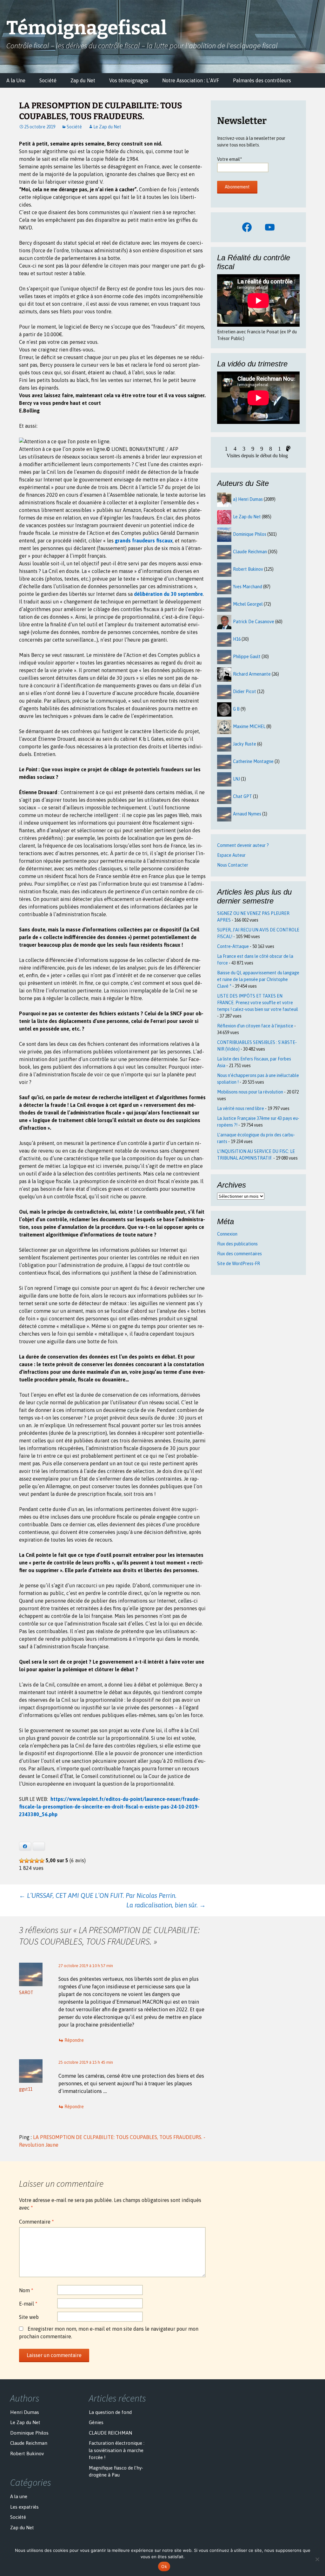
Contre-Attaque (233, 946)
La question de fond (110, 2412)
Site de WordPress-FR (239, 1264)
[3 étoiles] (32, 1861)
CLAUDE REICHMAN (110, 2433)
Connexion (227, 1234)
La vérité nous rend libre (241, 1108)
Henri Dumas (25, 2412)
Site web (29, 2317)
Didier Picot (245, 692)
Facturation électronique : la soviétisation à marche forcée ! (117, 2450)
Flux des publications (237, 1244)
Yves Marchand (248, 587)
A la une (19, 2496)
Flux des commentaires (239, 1254)
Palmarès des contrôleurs (262, 80)
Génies (96, 2422)
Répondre (74, 2040)
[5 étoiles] (42, 1861)
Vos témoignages (129, 80)
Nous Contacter (233, 865)
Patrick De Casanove (254, 622)
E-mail (28, 2304)
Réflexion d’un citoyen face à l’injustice (255, 1026)
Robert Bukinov (248, 569)
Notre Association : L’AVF (191, 80)
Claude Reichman (250, 552)
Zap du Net (83, 80)
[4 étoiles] (37, 1861)
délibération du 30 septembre (168, 594)
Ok (164, 2566)
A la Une (16, 80)
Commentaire (36, 2222)
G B (236, 709)
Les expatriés (24, 2507)
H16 (237, 639)
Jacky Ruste (245, 744)
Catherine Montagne (253, 761)
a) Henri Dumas (248, 499)
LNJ (236, 779)
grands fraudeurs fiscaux (144, 541)
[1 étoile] (22, 1861)
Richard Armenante (252, 674)
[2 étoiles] (27, 1861)
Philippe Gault (247, 657)
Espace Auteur (231, 855)
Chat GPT (242, 796)
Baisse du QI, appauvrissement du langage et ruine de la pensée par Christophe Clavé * (258, 979)
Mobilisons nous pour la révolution (250, 1092)
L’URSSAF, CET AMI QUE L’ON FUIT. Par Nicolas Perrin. (98, 1895)
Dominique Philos (250, 534)
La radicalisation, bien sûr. (166, 1905)
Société (48, 80)
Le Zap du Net (107, 127)
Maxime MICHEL (249, 726)
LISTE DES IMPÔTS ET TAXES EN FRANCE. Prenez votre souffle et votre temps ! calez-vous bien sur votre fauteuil (258, 1003)
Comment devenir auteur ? (243, 845)
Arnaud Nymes (247, 814)
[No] (317, 2559)
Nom (26, 2290)
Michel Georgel (248, 604)
